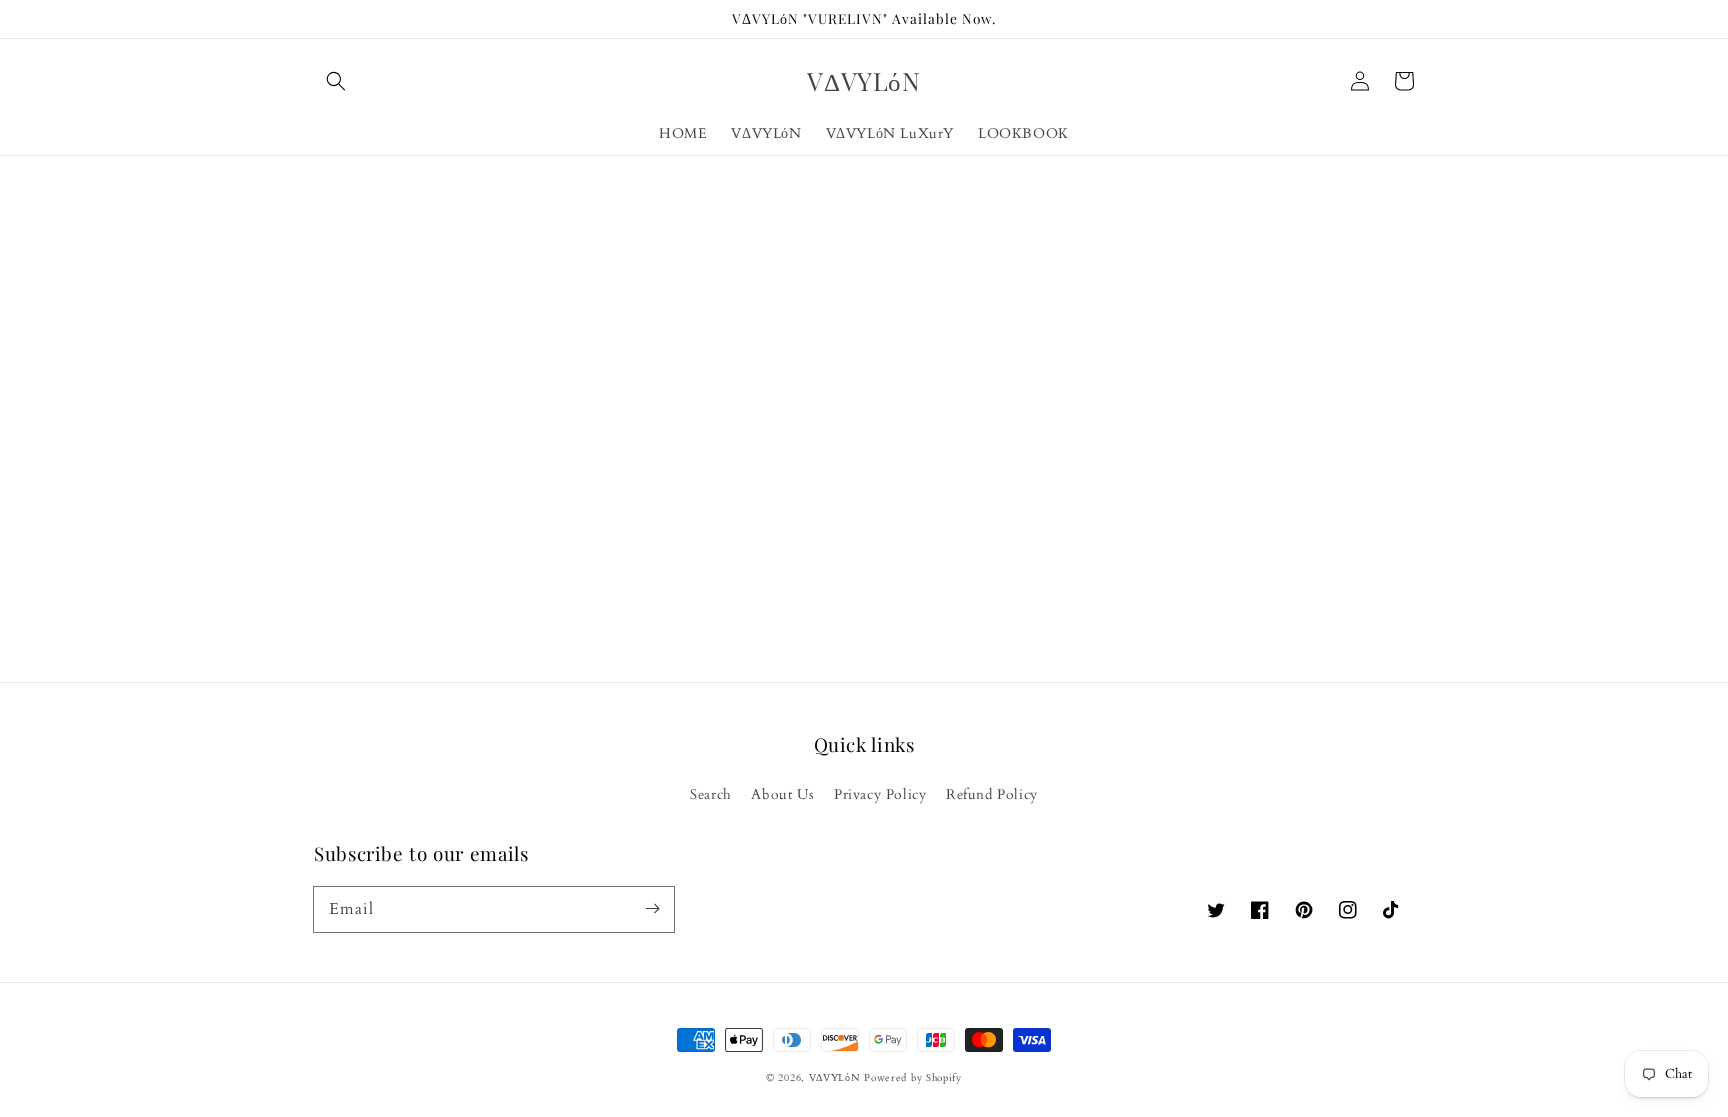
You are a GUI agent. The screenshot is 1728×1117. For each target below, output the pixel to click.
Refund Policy (992, 794)
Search (711, 794)
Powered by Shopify (913, 1078)
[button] (336, 81)
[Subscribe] (652, 909)
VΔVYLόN (835, 1078)
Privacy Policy (880, 794)
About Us (782, 794)
